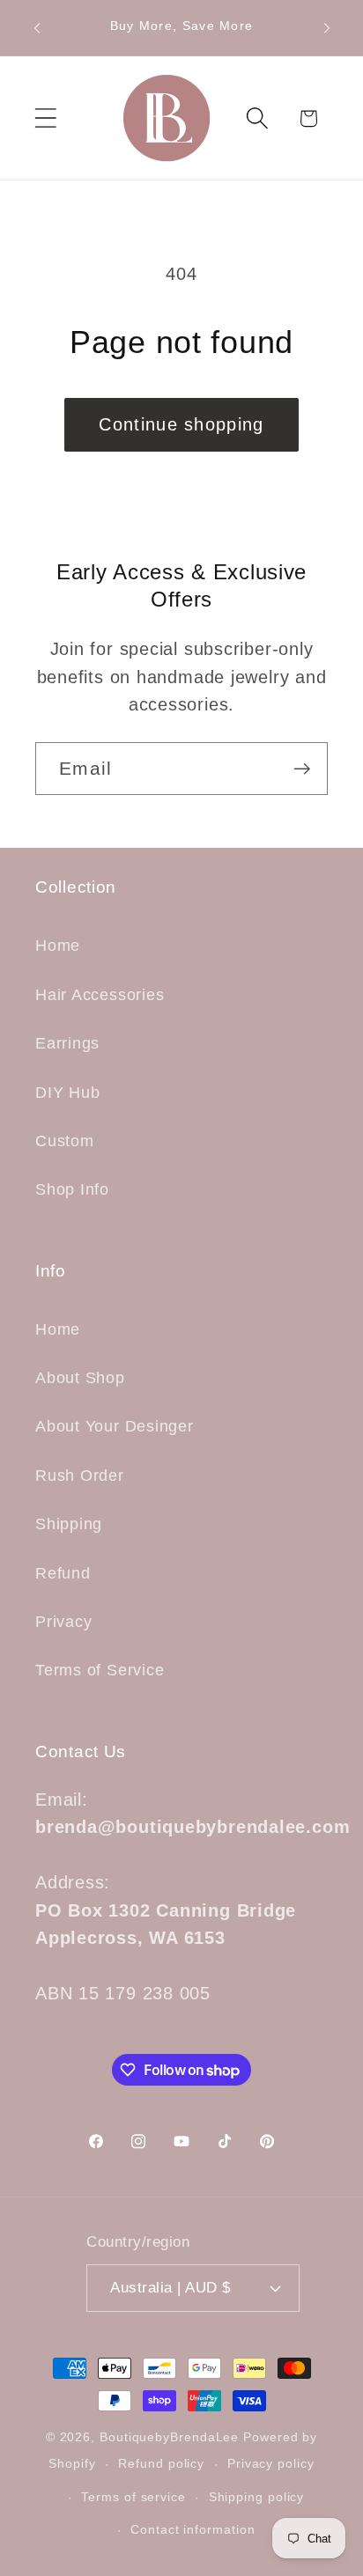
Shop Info (72, 1189)
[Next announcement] (327, 28)
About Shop (80, 1378)
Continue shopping (181, 424)
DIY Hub (67, 1093)
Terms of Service (100, 1670)
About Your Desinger (115, 1426)
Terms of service (133, 2497)
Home (58, 946)
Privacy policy (271, 2463)
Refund (63, 1573)
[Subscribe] (302, 769)
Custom (65, 1141)
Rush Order (80, 1476)
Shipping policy (257, 2497)
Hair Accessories (100, 995)
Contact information (193, 2529)
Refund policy (161, 2463)
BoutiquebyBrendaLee (169, 2437)
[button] (45, 118)
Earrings (67, 1043)
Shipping (69, 1524)
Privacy (63, 1622)
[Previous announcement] (37, 28)
